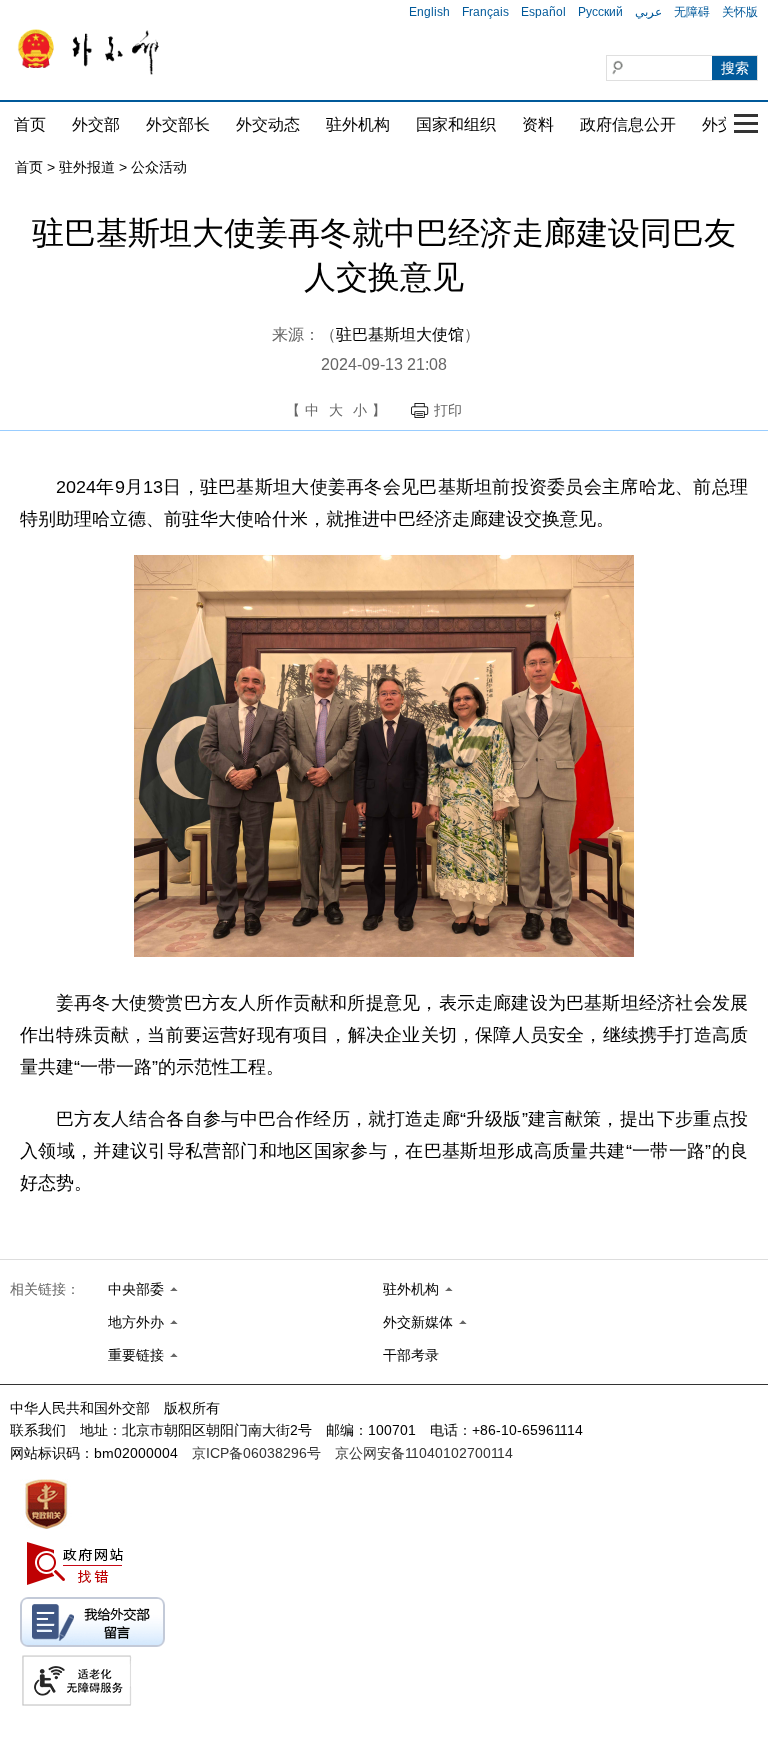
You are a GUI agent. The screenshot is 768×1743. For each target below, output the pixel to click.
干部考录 (411, 1355)
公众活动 (159, 167)
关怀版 (740, 12)
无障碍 (692, 12)
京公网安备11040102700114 (424, 1453)
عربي (648, 12)
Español (543, 12)
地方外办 (136, 1322)
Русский (600, 12)
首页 (30, 124)
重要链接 (136, 1355)
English (429, 12)
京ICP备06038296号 (256, 1453)
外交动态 (268, 124)
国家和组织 (456, 124)
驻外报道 (87, 167)
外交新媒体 (418, 1322)
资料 (538, 124)
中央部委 (136, 1289)
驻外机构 (358, 124)
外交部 (96, 124)
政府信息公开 (628, 124)
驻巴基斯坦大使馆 (400, 334)
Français (485, 12)
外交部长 (178, 124)
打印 (448, 410)
